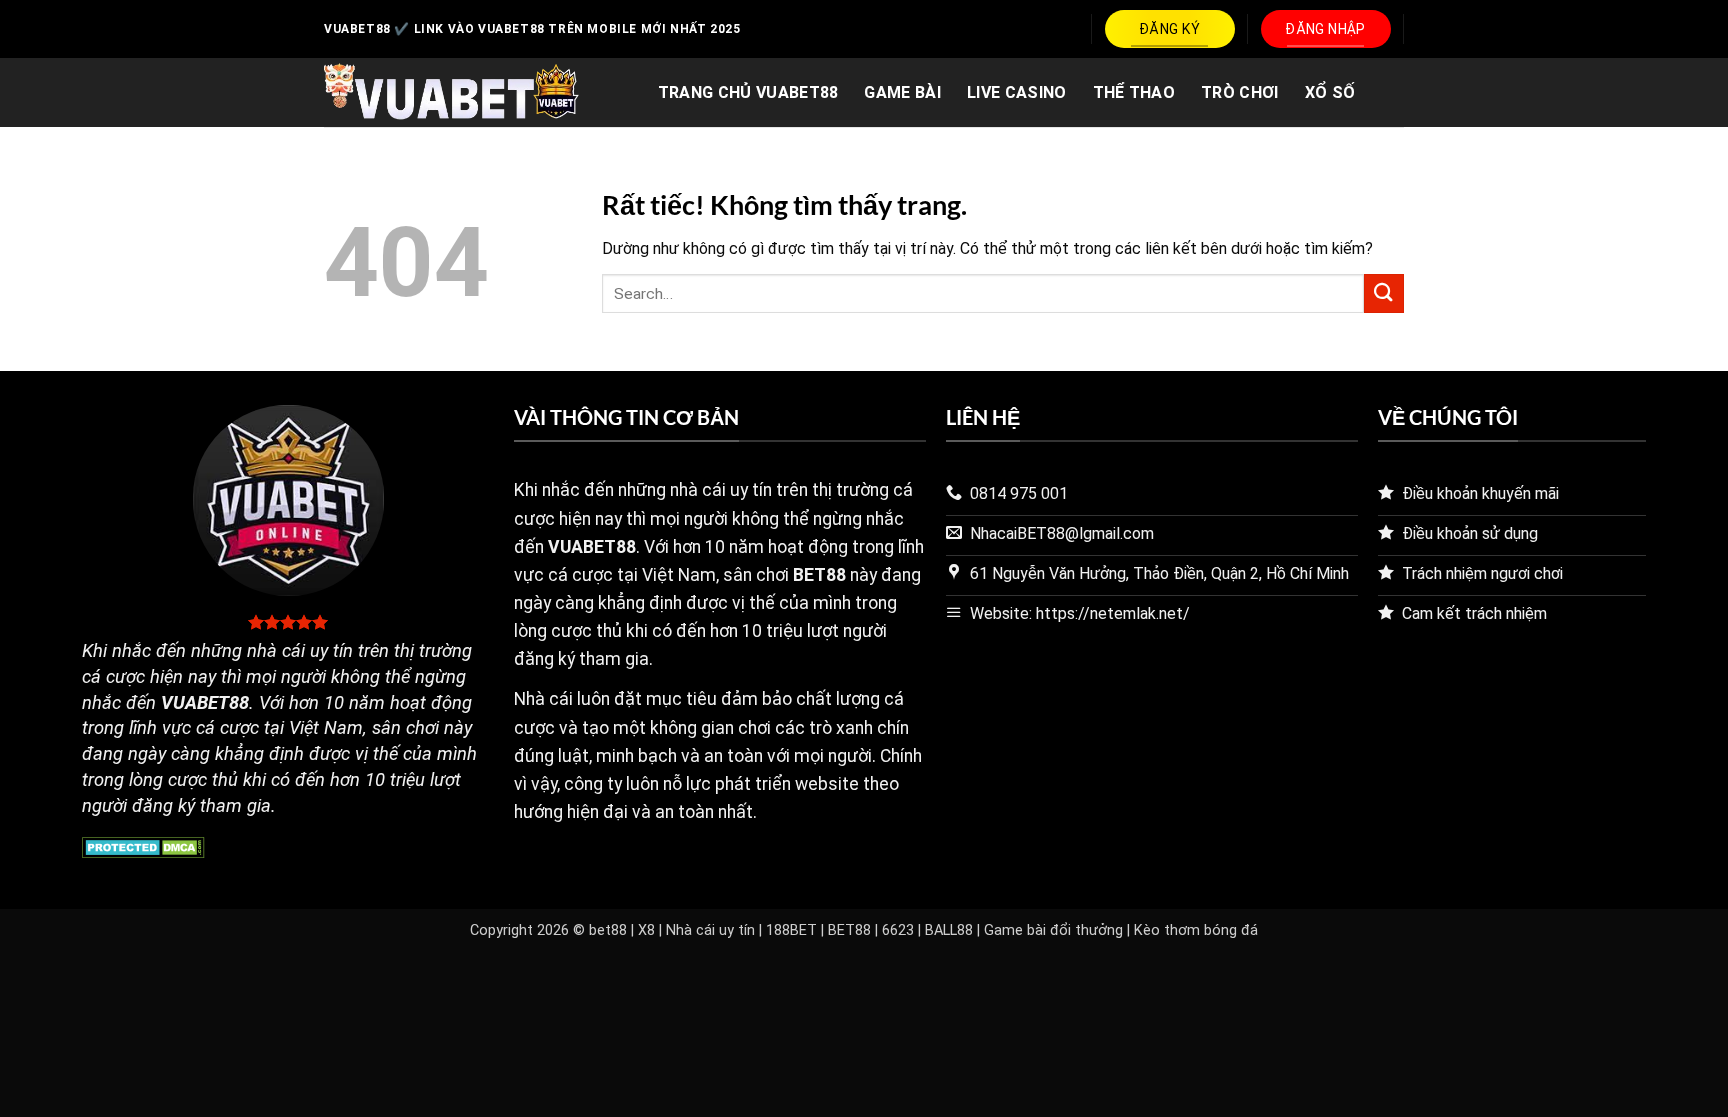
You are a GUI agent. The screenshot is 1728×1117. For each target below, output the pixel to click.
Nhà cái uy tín (710, 930)
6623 (898, 930)
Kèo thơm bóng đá (1196, 930)
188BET (791, 930)
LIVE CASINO (1017, 92)
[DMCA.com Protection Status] (143, 845)
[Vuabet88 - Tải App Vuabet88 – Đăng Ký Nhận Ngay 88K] (451, 93)
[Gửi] (1384, 293)
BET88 (849, 930)
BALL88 (949, 930)
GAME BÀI (902, 92)
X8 (646, 930)
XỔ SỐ (1330, 92)
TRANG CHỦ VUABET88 (748, 92)
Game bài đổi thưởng (1053, 930)
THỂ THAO (1134, 92)
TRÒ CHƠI (1240, 92)
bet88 (608, 930)
